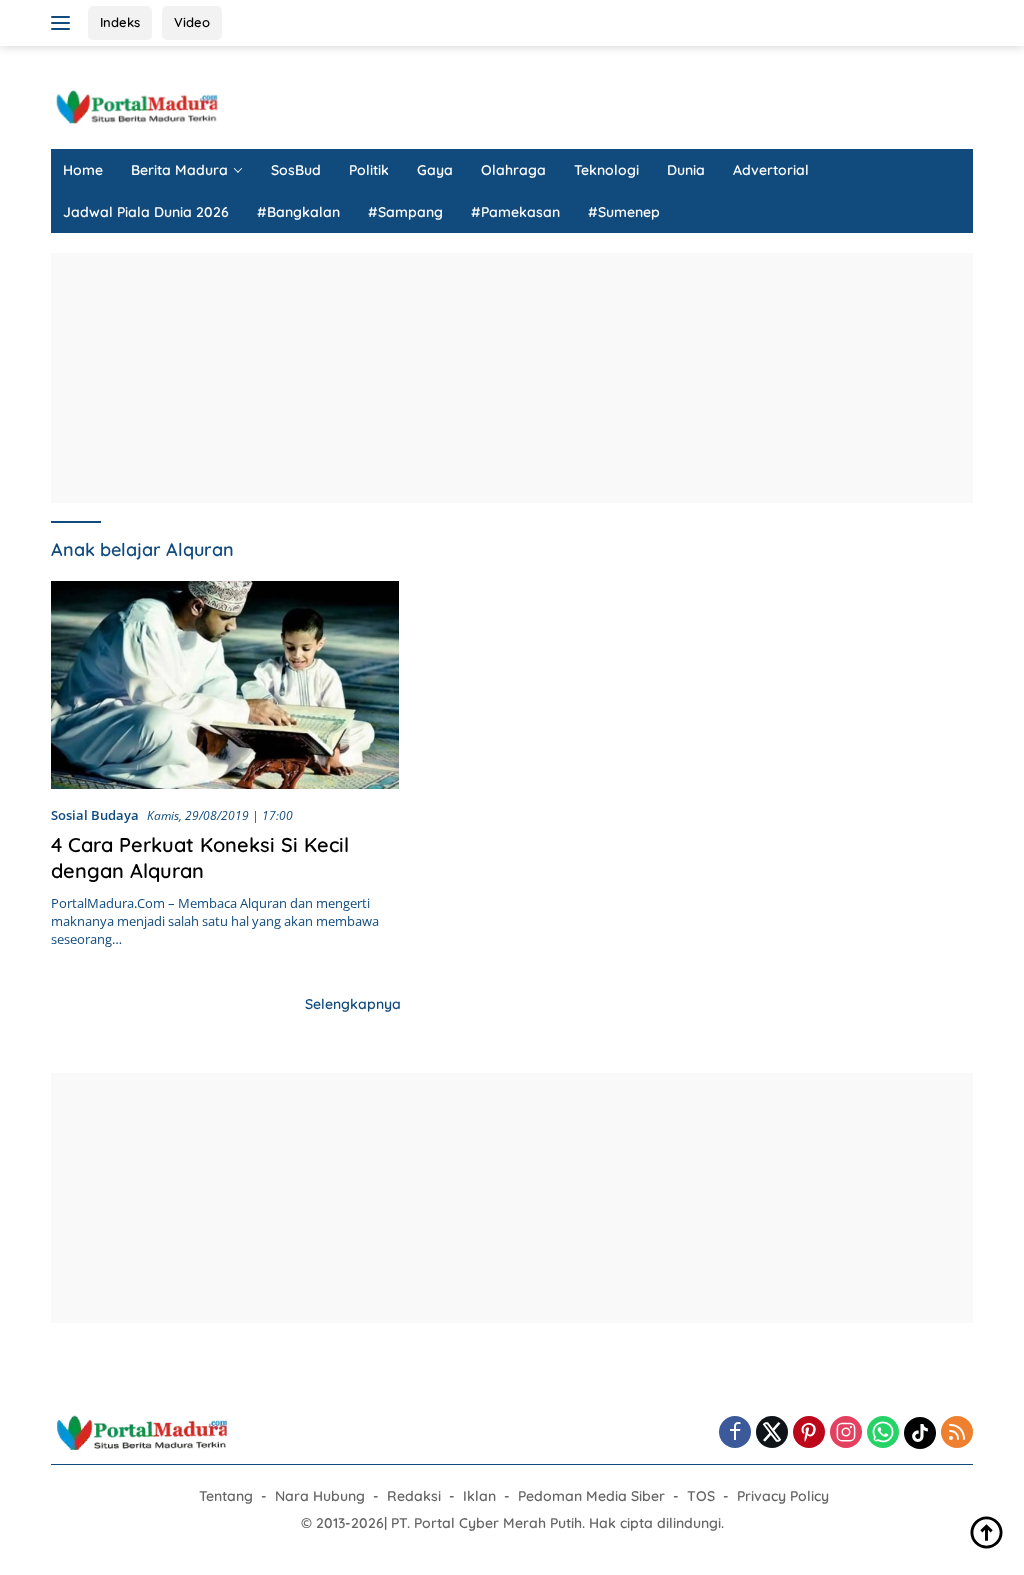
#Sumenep (624, 212)
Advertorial (771, 170)
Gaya (435, 170)
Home (83, 170)
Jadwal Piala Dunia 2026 (146, 212)
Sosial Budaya (95, 815)
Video (192, 22)
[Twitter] (772, 1433)
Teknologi (606, 170)
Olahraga (513, 170)
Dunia (686, 170)
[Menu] (64, 23)
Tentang (226, 1496)
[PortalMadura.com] (136, 105)
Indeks (120, 22)
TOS (701, 1496)
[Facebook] (735, 1433)
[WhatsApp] (883, 1433)
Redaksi (414, 1496)
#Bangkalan (298, 212)
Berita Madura (179, 170)
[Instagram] (846, 1433)
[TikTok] (920, 1433)
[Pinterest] (809, 1433)
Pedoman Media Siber (591, 1496)
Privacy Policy (783, 1496)
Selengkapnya (353, 1004)
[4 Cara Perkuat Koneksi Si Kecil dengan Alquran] (225, 685)
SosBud (296, 170)
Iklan (479, 1496)
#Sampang (405, 212)
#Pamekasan (515, 212)
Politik (369, 170)
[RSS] (957, 1433)
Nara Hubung (320, 1496)
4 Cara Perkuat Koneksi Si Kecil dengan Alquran (200, 857)
